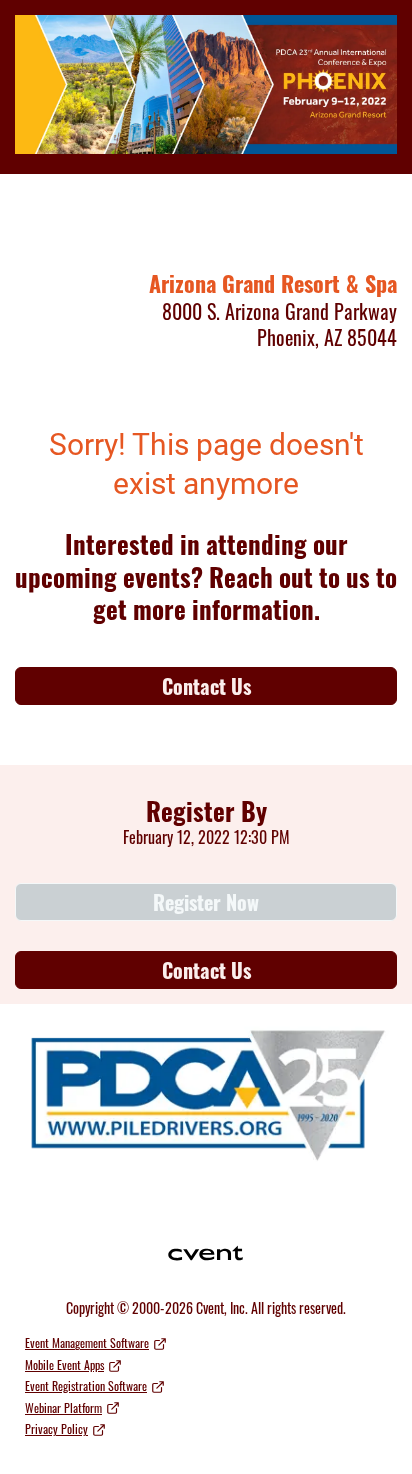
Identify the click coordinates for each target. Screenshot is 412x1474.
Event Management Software (87, 1342)
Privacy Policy (56, 1428)
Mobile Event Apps (64, 1364)
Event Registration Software (86, 1385)
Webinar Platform (63, 1407)
